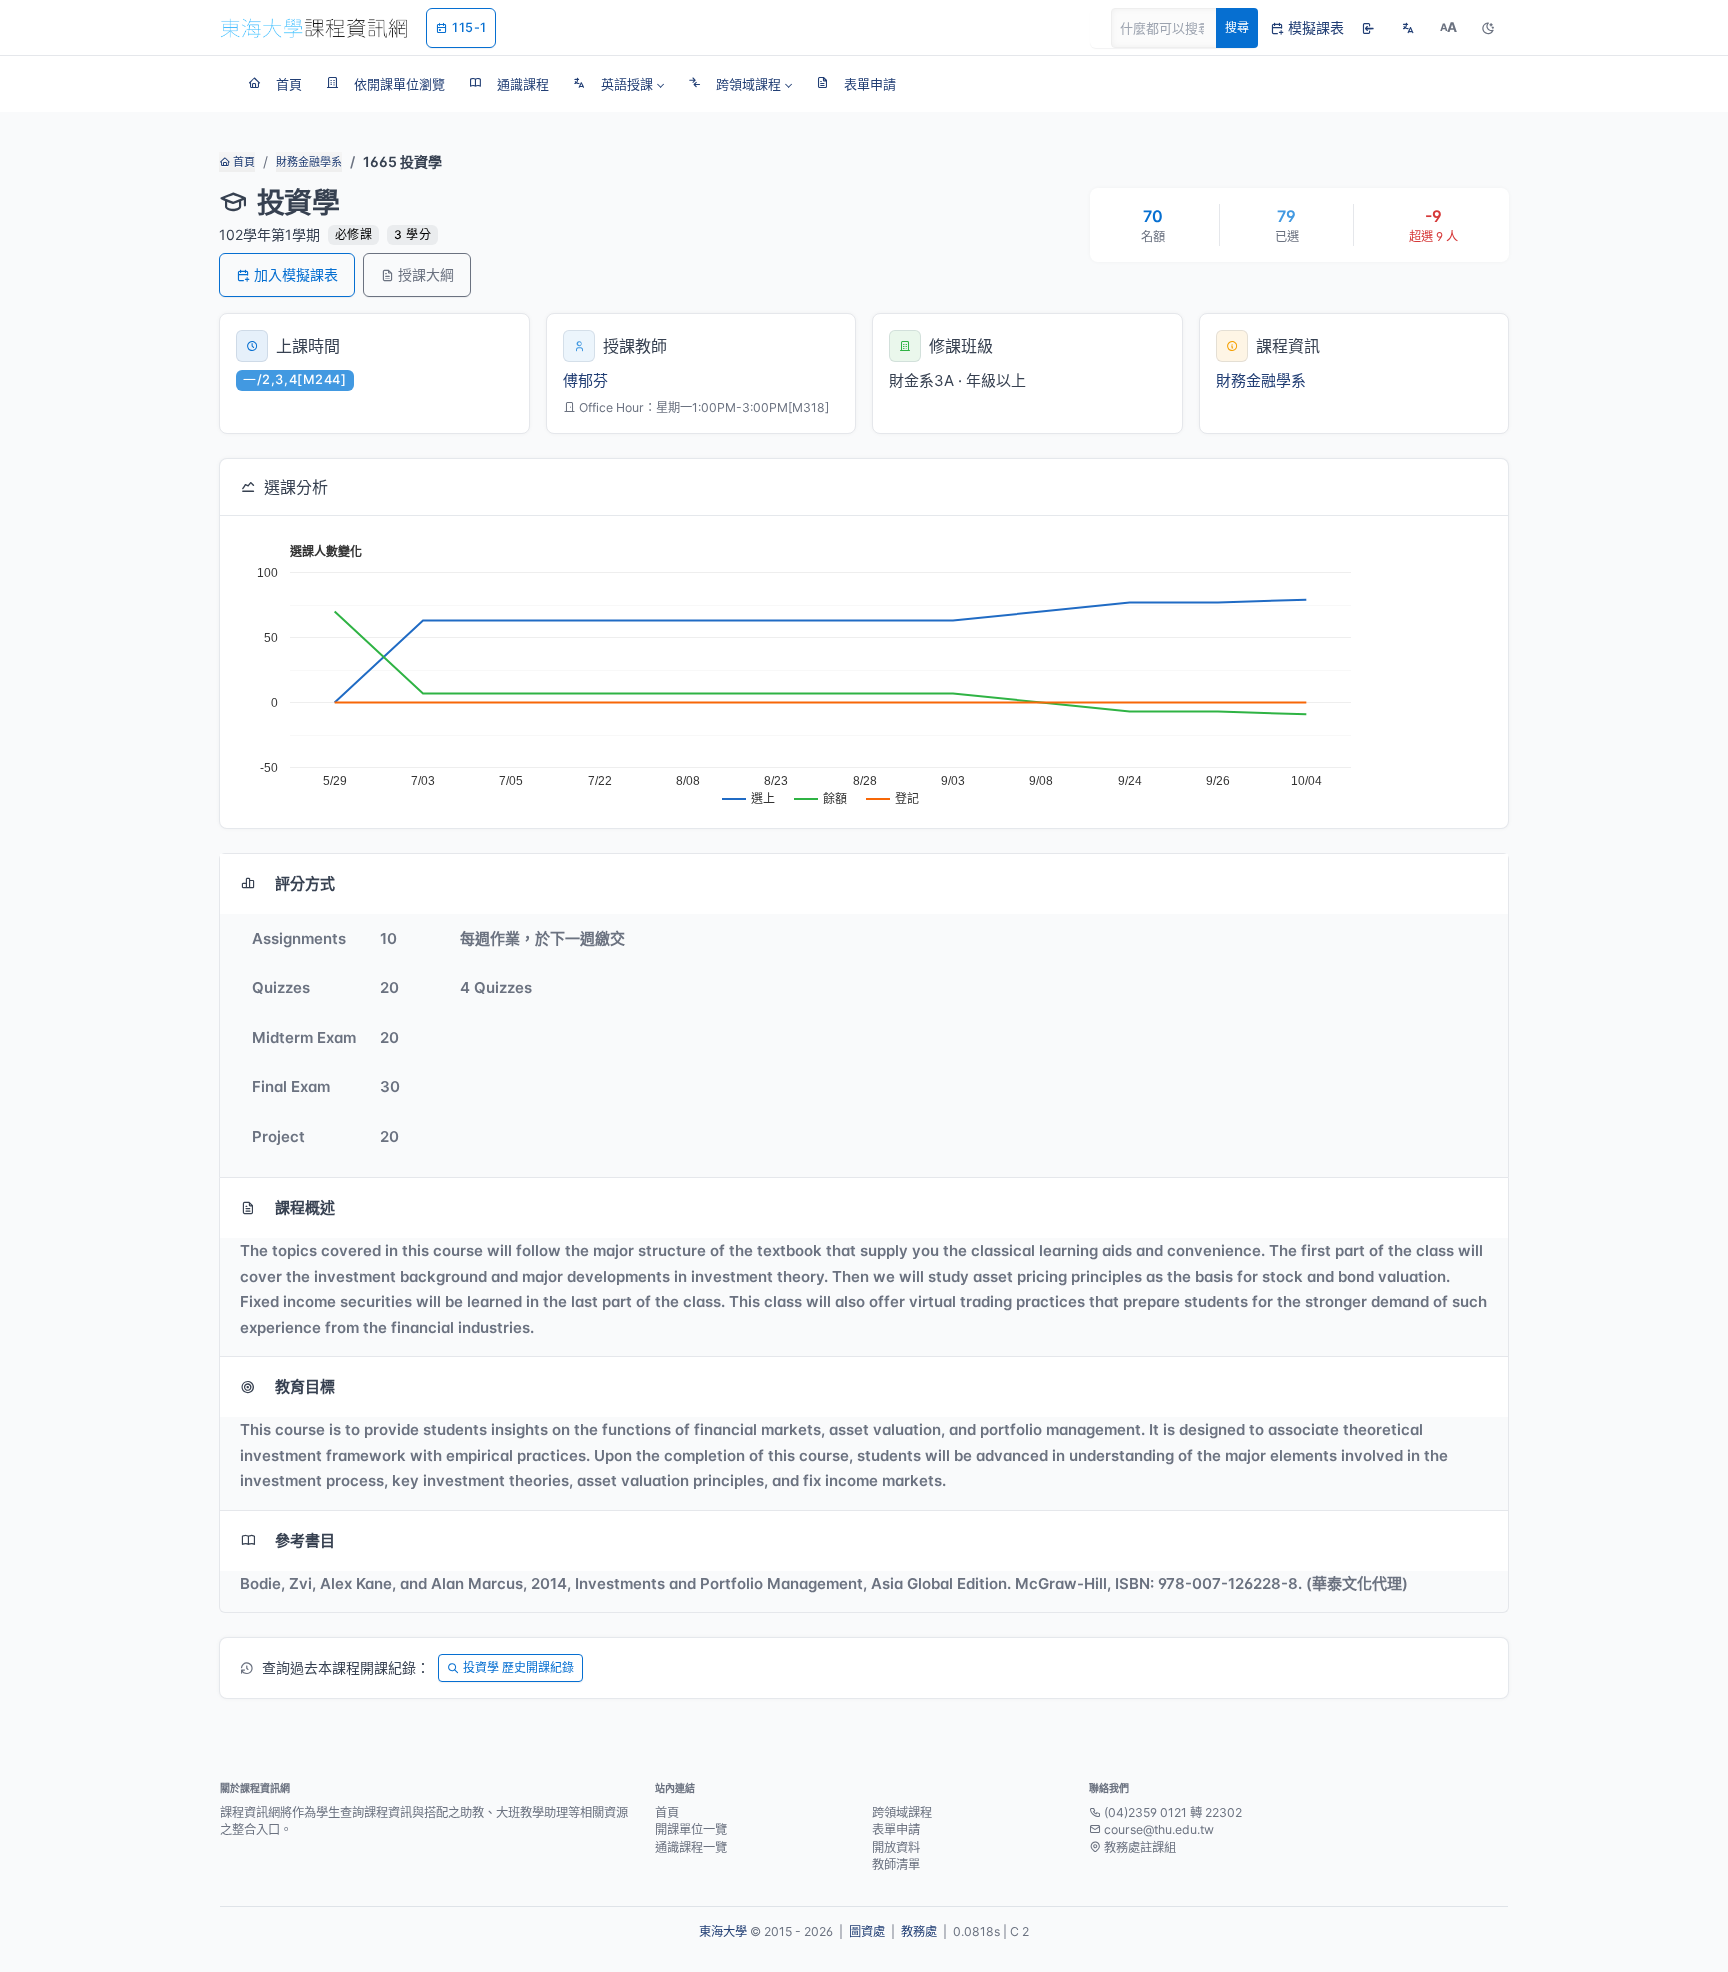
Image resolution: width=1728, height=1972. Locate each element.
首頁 (242, 162)
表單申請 (896, 1829)
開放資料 (896, 1847)
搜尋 (1237, 27)
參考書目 (305, 1540)
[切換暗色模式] (1488, 28)
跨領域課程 (902, 1812)
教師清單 (896, 1864)
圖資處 (867, 1931)
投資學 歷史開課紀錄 (518, 1667)
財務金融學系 (309, 162)
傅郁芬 (585, 380)
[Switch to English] (1408, 28)
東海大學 (723, 1931)
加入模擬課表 (296, 274)
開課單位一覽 (691, 1829)
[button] (618, 84)
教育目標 (305, 1386)
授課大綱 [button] (426, 274)
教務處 (919, 1931)
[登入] (1368, 28)
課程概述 (305, 1207)
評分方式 (305, 883)
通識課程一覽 (691, 1847)
